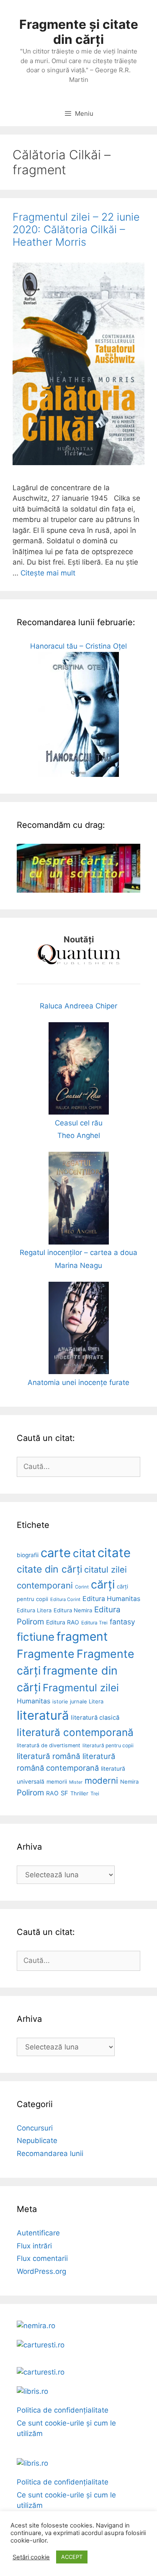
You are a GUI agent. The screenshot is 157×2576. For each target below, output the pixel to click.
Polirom (30, 1793)
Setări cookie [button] (31, 2557)
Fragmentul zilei (81, 1688)
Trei (95, 1793)
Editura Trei (94, 1623)
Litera (96, 1701)
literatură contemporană (75, 1732)
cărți (103, 1585)
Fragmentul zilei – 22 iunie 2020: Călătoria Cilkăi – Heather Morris (76, 229)
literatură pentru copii (108, 1745)
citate (114, 1553)
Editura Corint (65, 1599)
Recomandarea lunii (50, 2153)
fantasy (122, 1622)
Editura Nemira (73, 1610)
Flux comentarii (42, 2258)
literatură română (49, 1756)
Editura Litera (34, 1610)
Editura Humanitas (111, 1599)
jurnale (78, 1702)
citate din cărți (49, 1569)
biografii (28, 1555)
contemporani (45, 1585)
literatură (43, 1715)
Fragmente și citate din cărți (79, 32)
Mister (76, 1782)
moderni (101, 1781)
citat (84, 1553)
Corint (82, 1587)
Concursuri (35, 2128)
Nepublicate (37, 2141)
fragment (82, 1637)
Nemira (129, 1782)
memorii (57, 1782)
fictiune (36, 1637)
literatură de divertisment (49, 1745)
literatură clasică (95, 1718)
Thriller (79, 1793)
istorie (60, 1702)
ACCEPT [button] (72, 2557)
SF (64, 1793)
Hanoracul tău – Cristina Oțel (78, 646)
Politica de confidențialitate (63, 2410)
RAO (52, 1793)
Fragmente (46, 1654)
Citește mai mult (48, 573)
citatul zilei (106, 1569)
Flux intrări (34, 2246)
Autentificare (38, 2233)
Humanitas (33, 1701)
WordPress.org (41, 2271)
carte (56, 1553)
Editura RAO (63, 1622)
